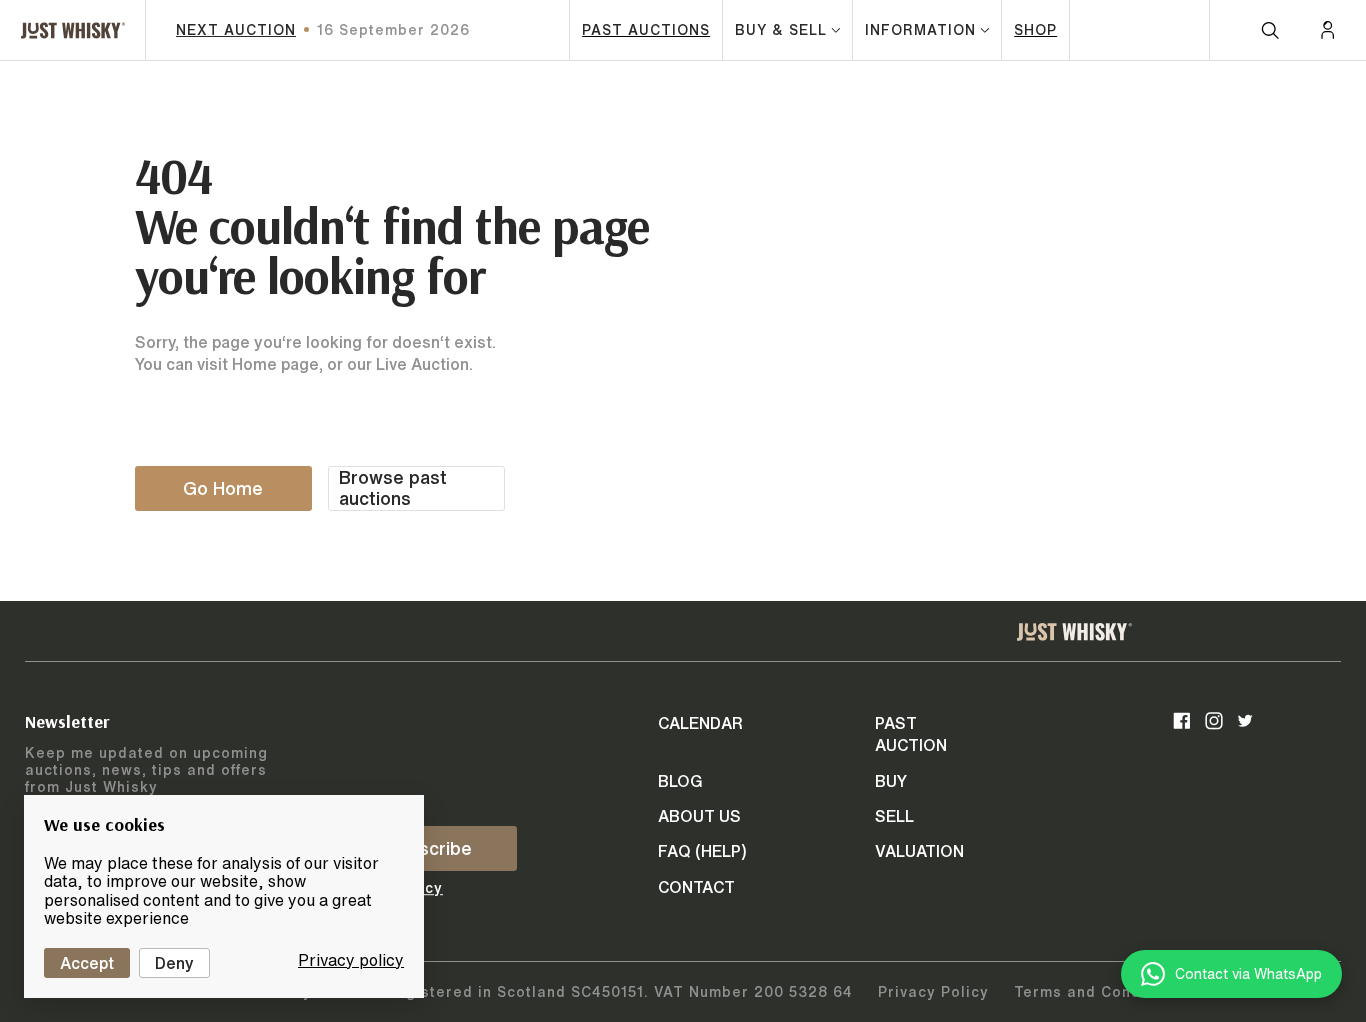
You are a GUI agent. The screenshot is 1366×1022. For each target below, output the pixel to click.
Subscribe (429, 848)
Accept (87, 963)
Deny (174, 963)
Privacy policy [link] (351, 960)
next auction (236, 30)
